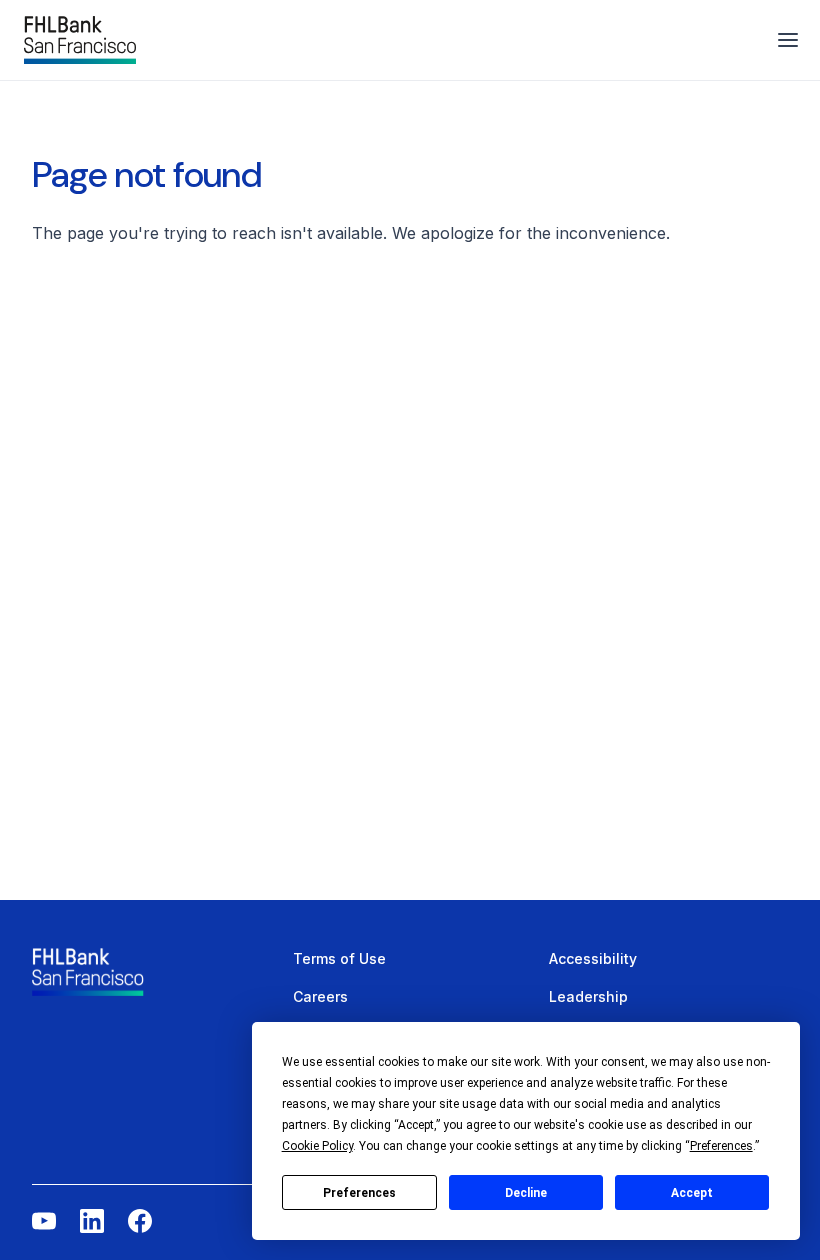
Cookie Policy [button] (317, 1146)
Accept (692, 1193)
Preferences (359, 1193)
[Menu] (788, 40)
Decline (526, 1193)
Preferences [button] (721, 1146)
